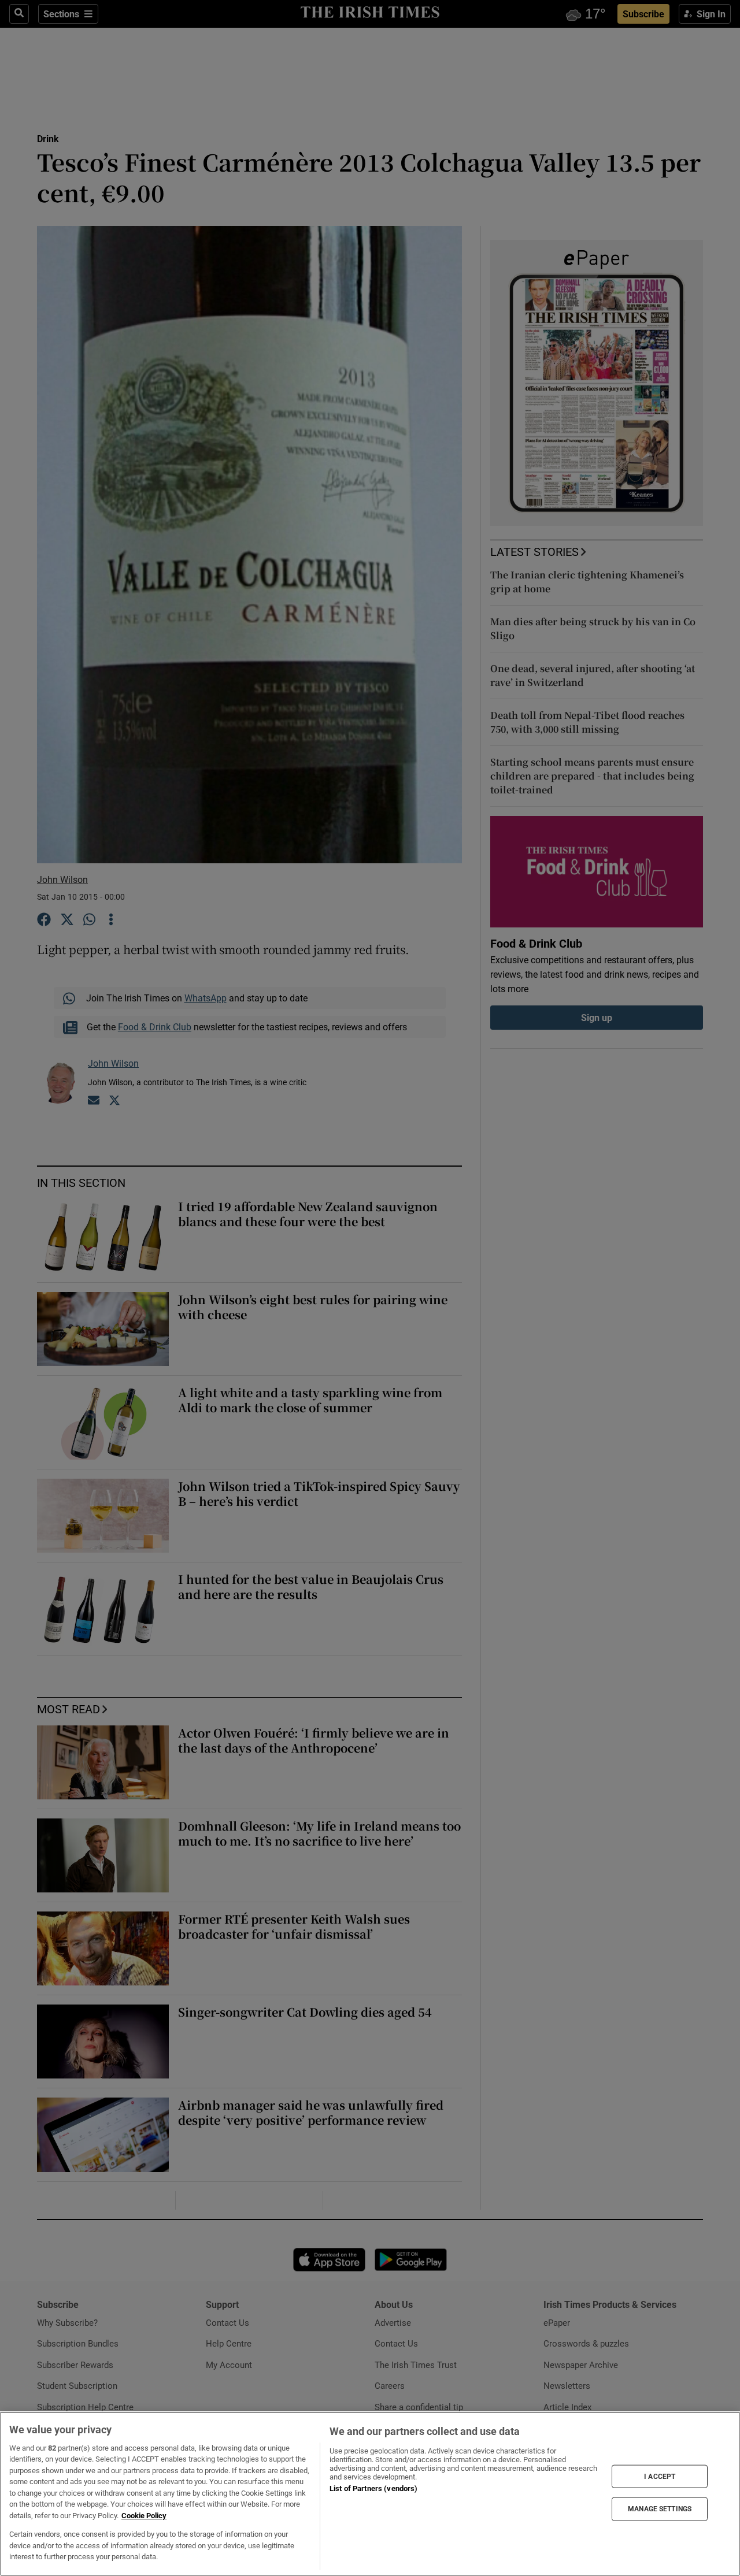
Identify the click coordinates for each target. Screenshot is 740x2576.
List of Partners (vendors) (373, 2488)
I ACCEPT (660, 2476)
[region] (370, 2494)
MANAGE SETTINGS (660, 2509)
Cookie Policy (144, 2516)
